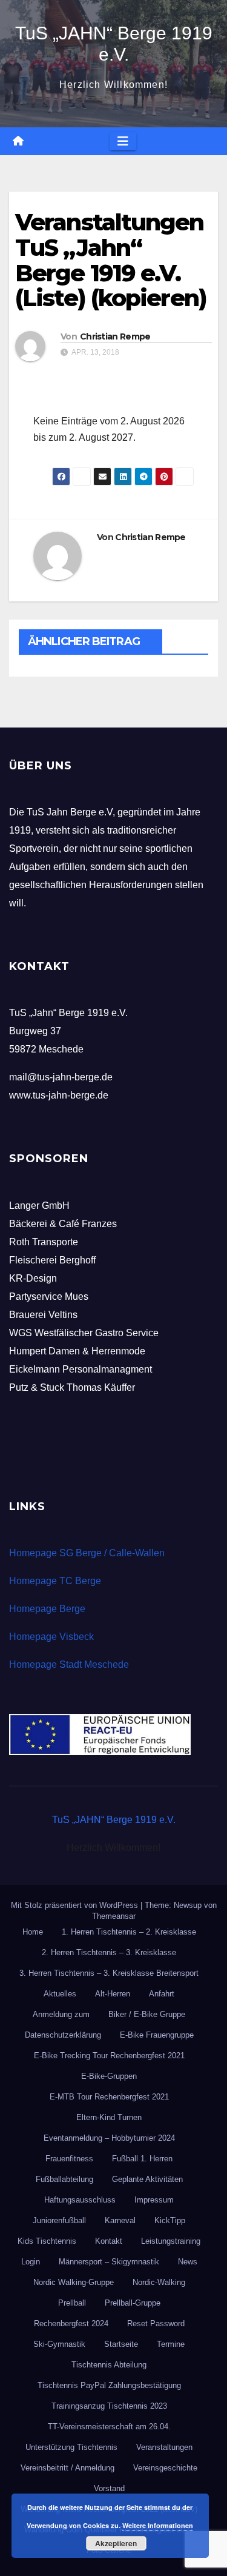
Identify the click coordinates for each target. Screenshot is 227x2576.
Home (33, 1932)
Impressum (154, 2200)
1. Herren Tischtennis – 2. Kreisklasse (129, 1932)
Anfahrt (162, 1994)
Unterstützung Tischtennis (71, 2447)
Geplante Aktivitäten (147, 2179)
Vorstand (109, 2488)
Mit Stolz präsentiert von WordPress (76, 1905)
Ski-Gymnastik (59, 2344)
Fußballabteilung (64, 2179)
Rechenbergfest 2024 (71, 2323)
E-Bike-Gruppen (109, 2076)
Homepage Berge (47, 1609)
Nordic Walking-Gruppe (74, 2282)
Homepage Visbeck (51, 1637)
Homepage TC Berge (55, 1581)
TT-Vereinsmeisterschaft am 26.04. (109, 2427)
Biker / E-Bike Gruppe (147, 2014)
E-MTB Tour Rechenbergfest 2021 (109, 2097)
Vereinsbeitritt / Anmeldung (67, 2468)
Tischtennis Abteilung (109, 2365)
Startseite (121, 2344)
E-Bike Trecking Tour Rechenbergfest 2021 (109, 2056)
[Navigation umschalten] (123, 141)
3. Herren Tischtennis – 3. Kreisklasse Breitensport (109, 1973)
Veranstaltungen (164, 2447)
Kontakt (109, 2241)
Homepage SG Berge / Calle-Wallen (87, 1553)
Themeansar (114, 1916)
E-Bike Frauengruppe (157, 2035)
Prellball (72, 2303)
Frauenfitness (69, 2159)
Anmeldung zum (61, 2014)
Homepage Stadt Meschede (69, 1664)
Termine (171, 2344)
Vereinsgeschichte (165, 2468)
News (188, 2262)
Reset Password (156, 2323)
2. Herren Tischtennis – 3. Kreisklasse (109, 1952)
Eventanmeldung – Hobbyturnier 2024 (109, 2138)
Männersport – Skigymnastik (109, 2262)
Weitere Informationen (158, 2525)
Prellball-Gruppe (133, 2303)
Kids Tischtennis (47, 2241)
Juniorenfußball (59, 2220)
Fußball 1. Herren (142, 2159)
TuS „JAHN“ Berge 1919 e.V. (114, 1820)
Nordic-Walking (159, 2282)
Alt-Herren (113, 1994)
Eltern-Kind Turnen (109, 2117)
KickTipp (170, 2220)
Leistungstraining (171, 2241)
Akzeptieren (116, 2543)
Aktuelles (60, 1994)
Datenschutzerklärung (63, 2035)
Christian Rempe (115, 336)
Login (31, 2262)
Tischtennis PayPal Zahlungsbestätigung (109, 2385)
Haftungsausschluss (80, 2200)
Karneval (120, 2220)
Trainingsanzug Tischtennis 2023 (109, 2406)
